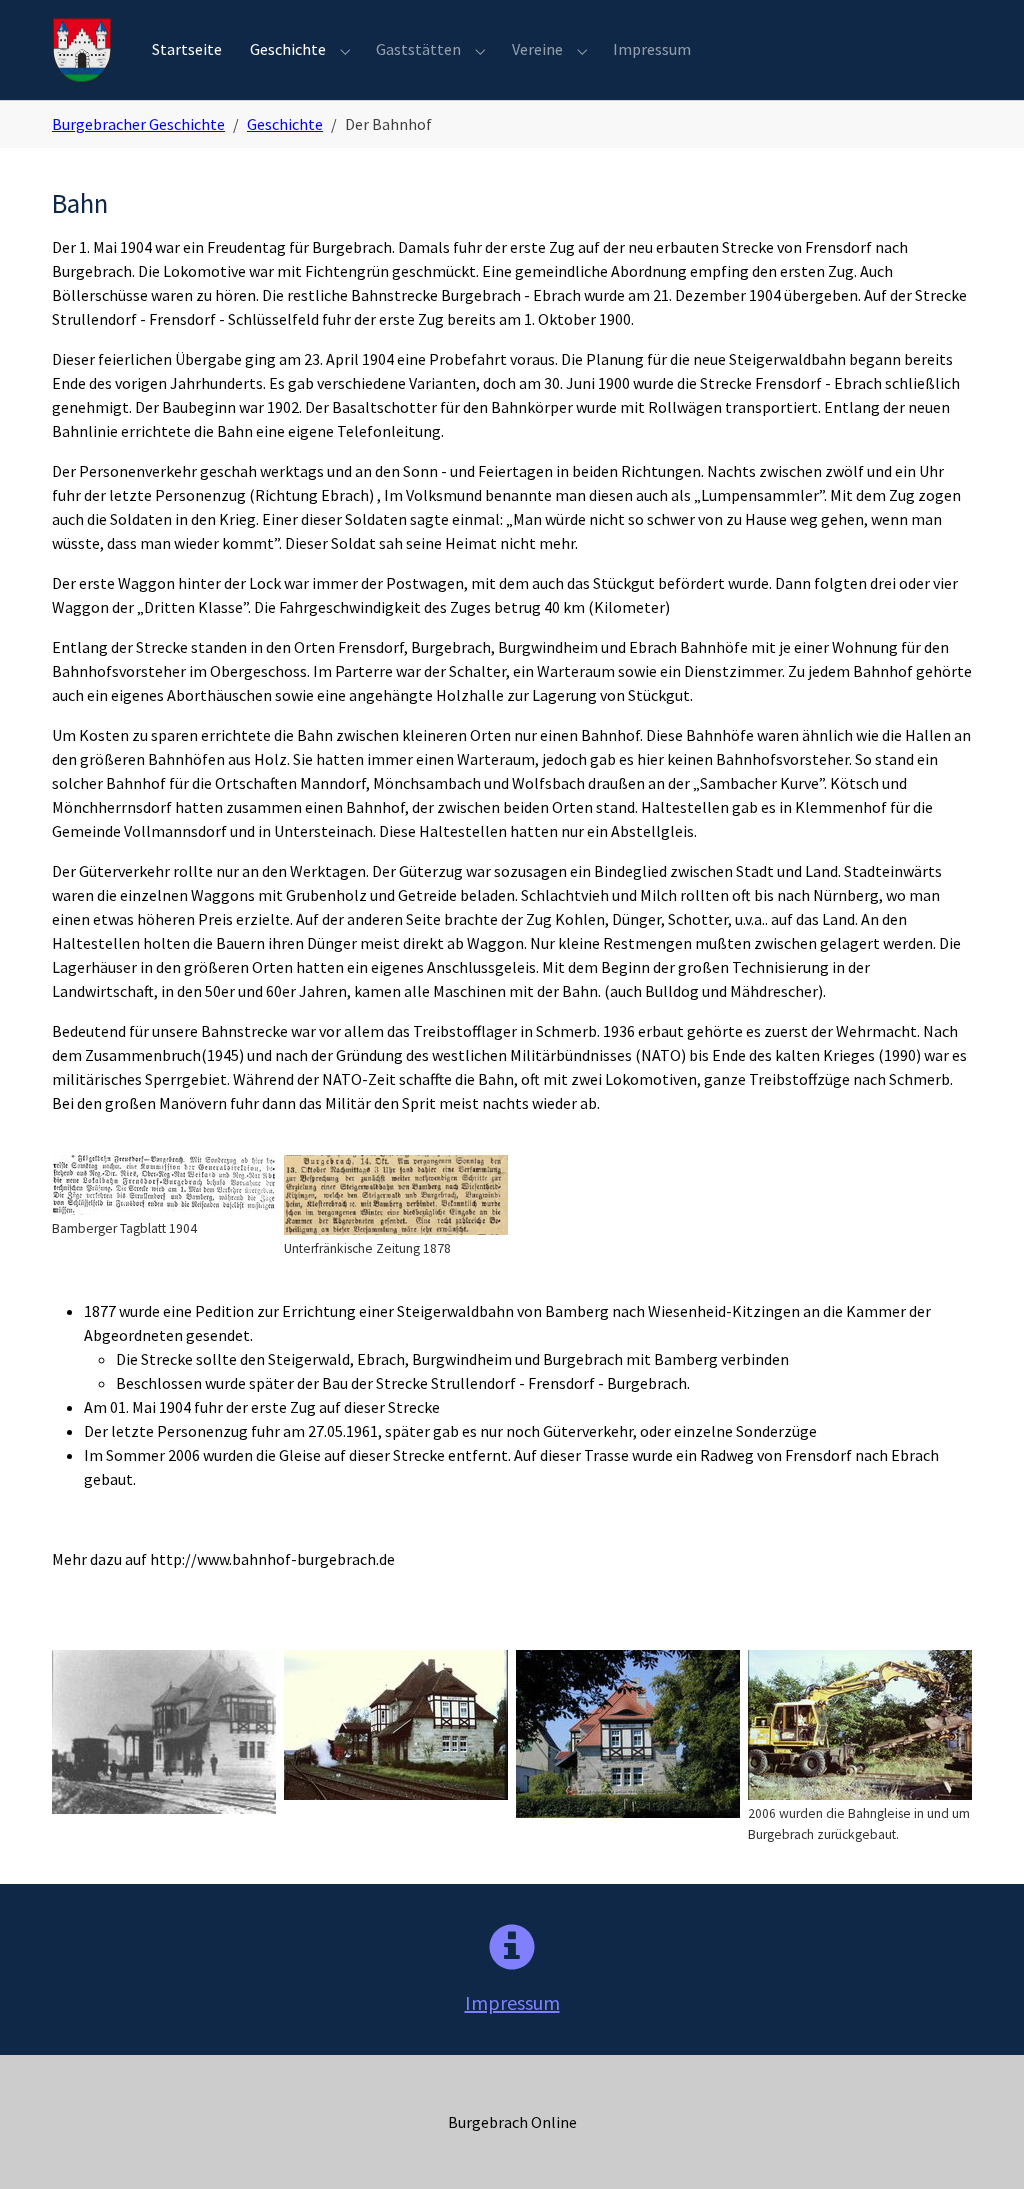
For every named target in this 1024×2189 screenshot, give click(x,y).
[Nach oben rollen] (980, 2145)
